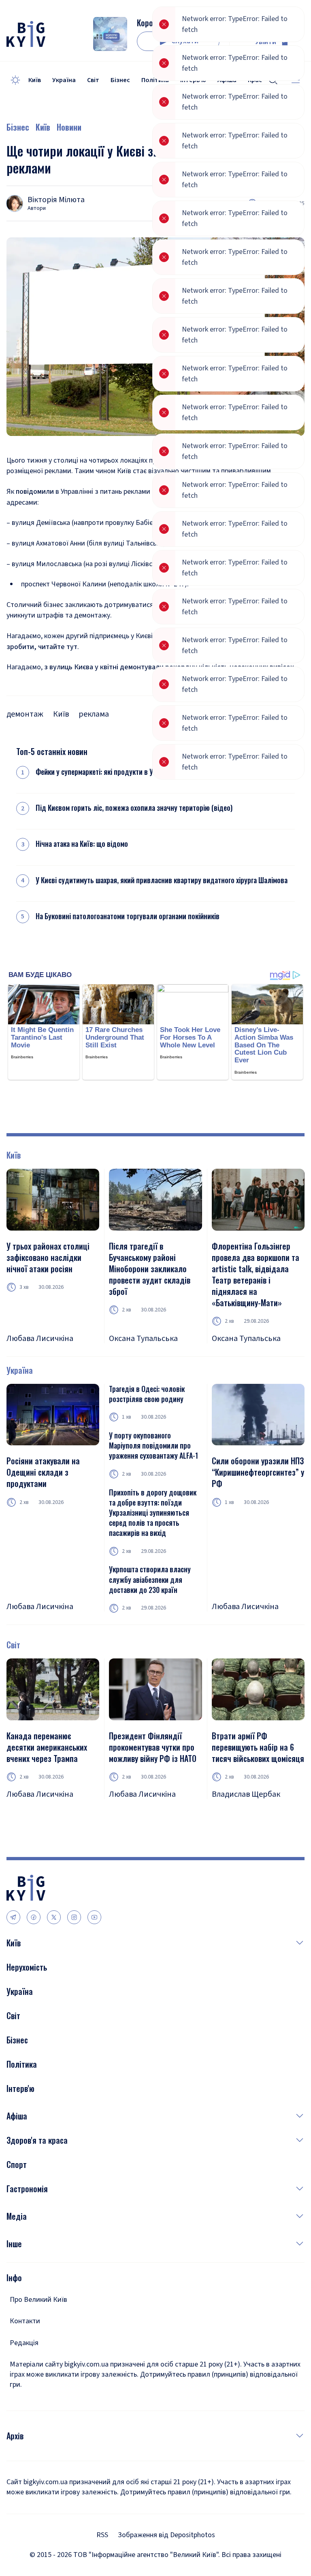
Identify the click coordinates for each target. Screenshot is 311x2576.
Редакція (24, 2343)
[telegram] (13, 1917)
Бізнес (120, 80)
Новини (69, 127)
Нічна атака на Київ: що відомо (82, 844)
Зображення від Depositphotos (166, 2535)
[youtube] (94, 1917)
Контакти (25, 2321)
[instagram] (74, 1917)
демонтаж (25, 714)
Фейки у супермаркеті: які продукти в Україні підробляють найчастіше (142, 772)
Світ (93, 80)
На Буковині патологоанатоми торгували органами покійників (128, 916)
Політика (155, 80)
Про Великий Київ (38, 2300)
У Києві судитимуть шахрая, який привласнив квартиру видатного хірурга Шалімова (162, 880)
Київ (35, 80)
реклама (94, 714)
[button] (163, 1943)
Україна (64, 80)
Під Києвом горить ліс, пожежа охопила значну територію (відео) (134, 808)
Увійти (266, 42)
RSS (102, 2535)
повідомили (35, 492)
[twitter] (54, 1917)
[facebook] (34, 1917)
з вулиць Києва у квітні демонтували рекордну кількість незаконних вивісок (169, 667)
